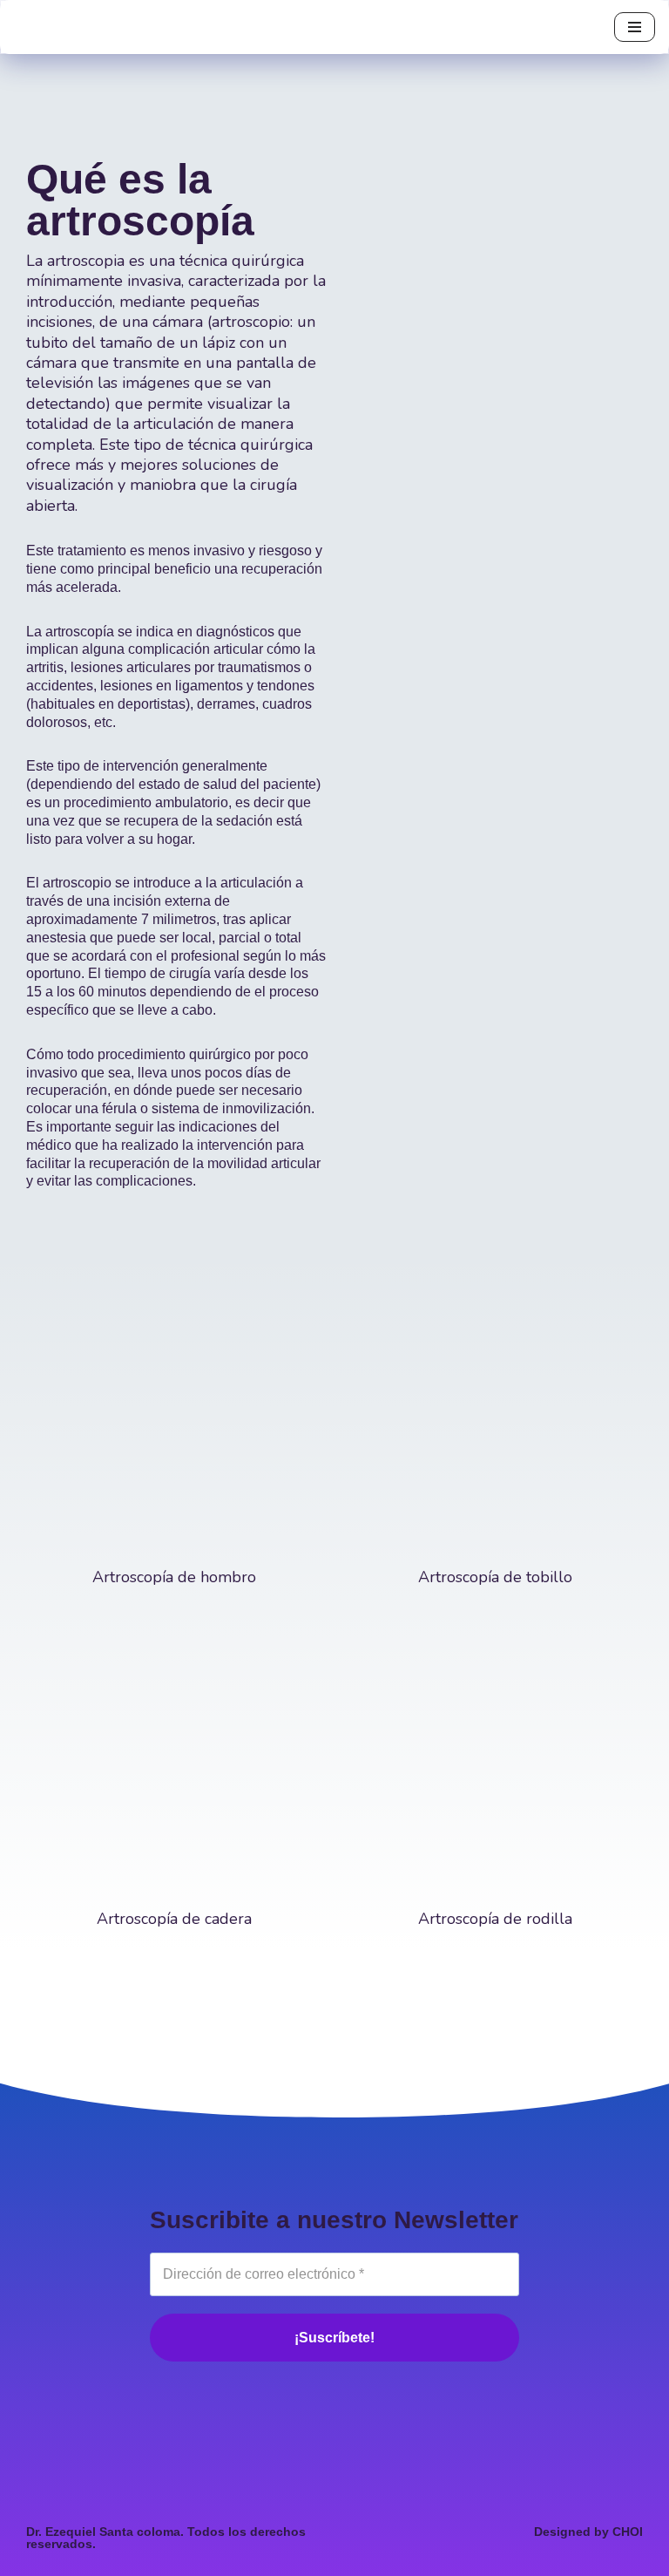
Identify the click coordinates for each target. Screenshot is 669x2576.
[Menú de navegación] (635, 27)
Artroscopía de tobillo (495, 1577)
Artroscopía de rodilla (495, 1919)
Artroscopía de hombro (174, 1577)
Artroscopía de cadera (174, 1919)
